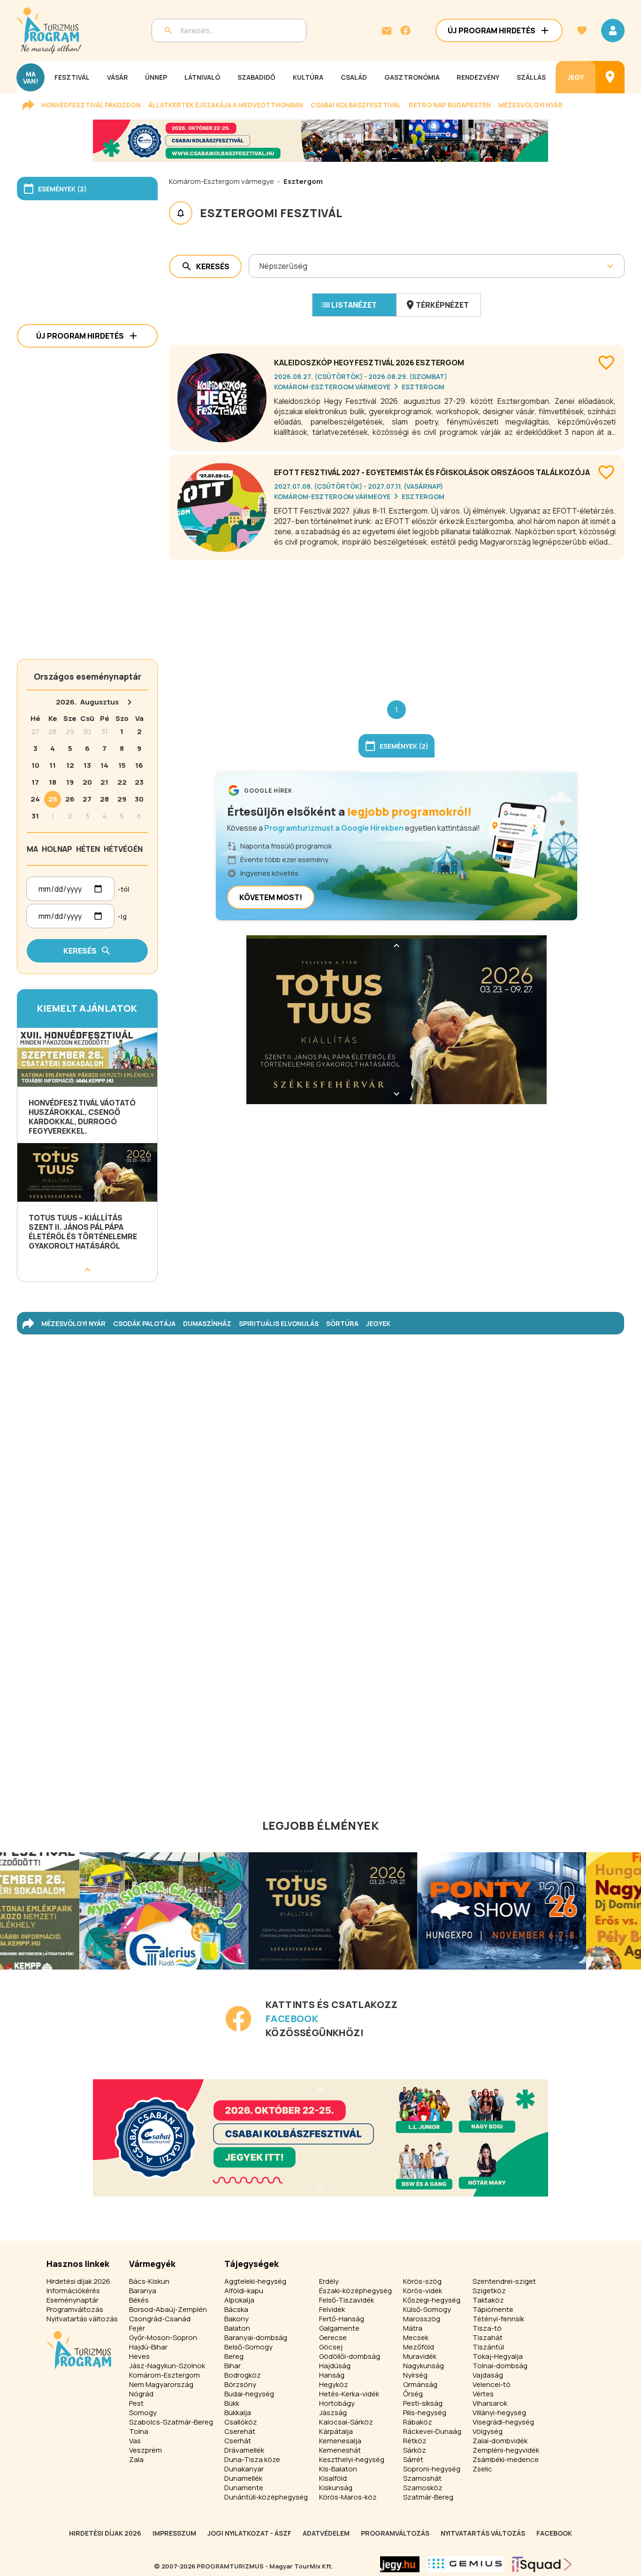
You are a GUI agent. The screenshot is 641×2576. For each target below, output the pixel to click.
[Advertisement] (397, 623)
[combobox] (260, 266)
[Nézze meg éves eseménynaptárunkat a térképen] (610, 77)
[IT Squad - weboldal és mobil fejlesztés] (542, 2564)
